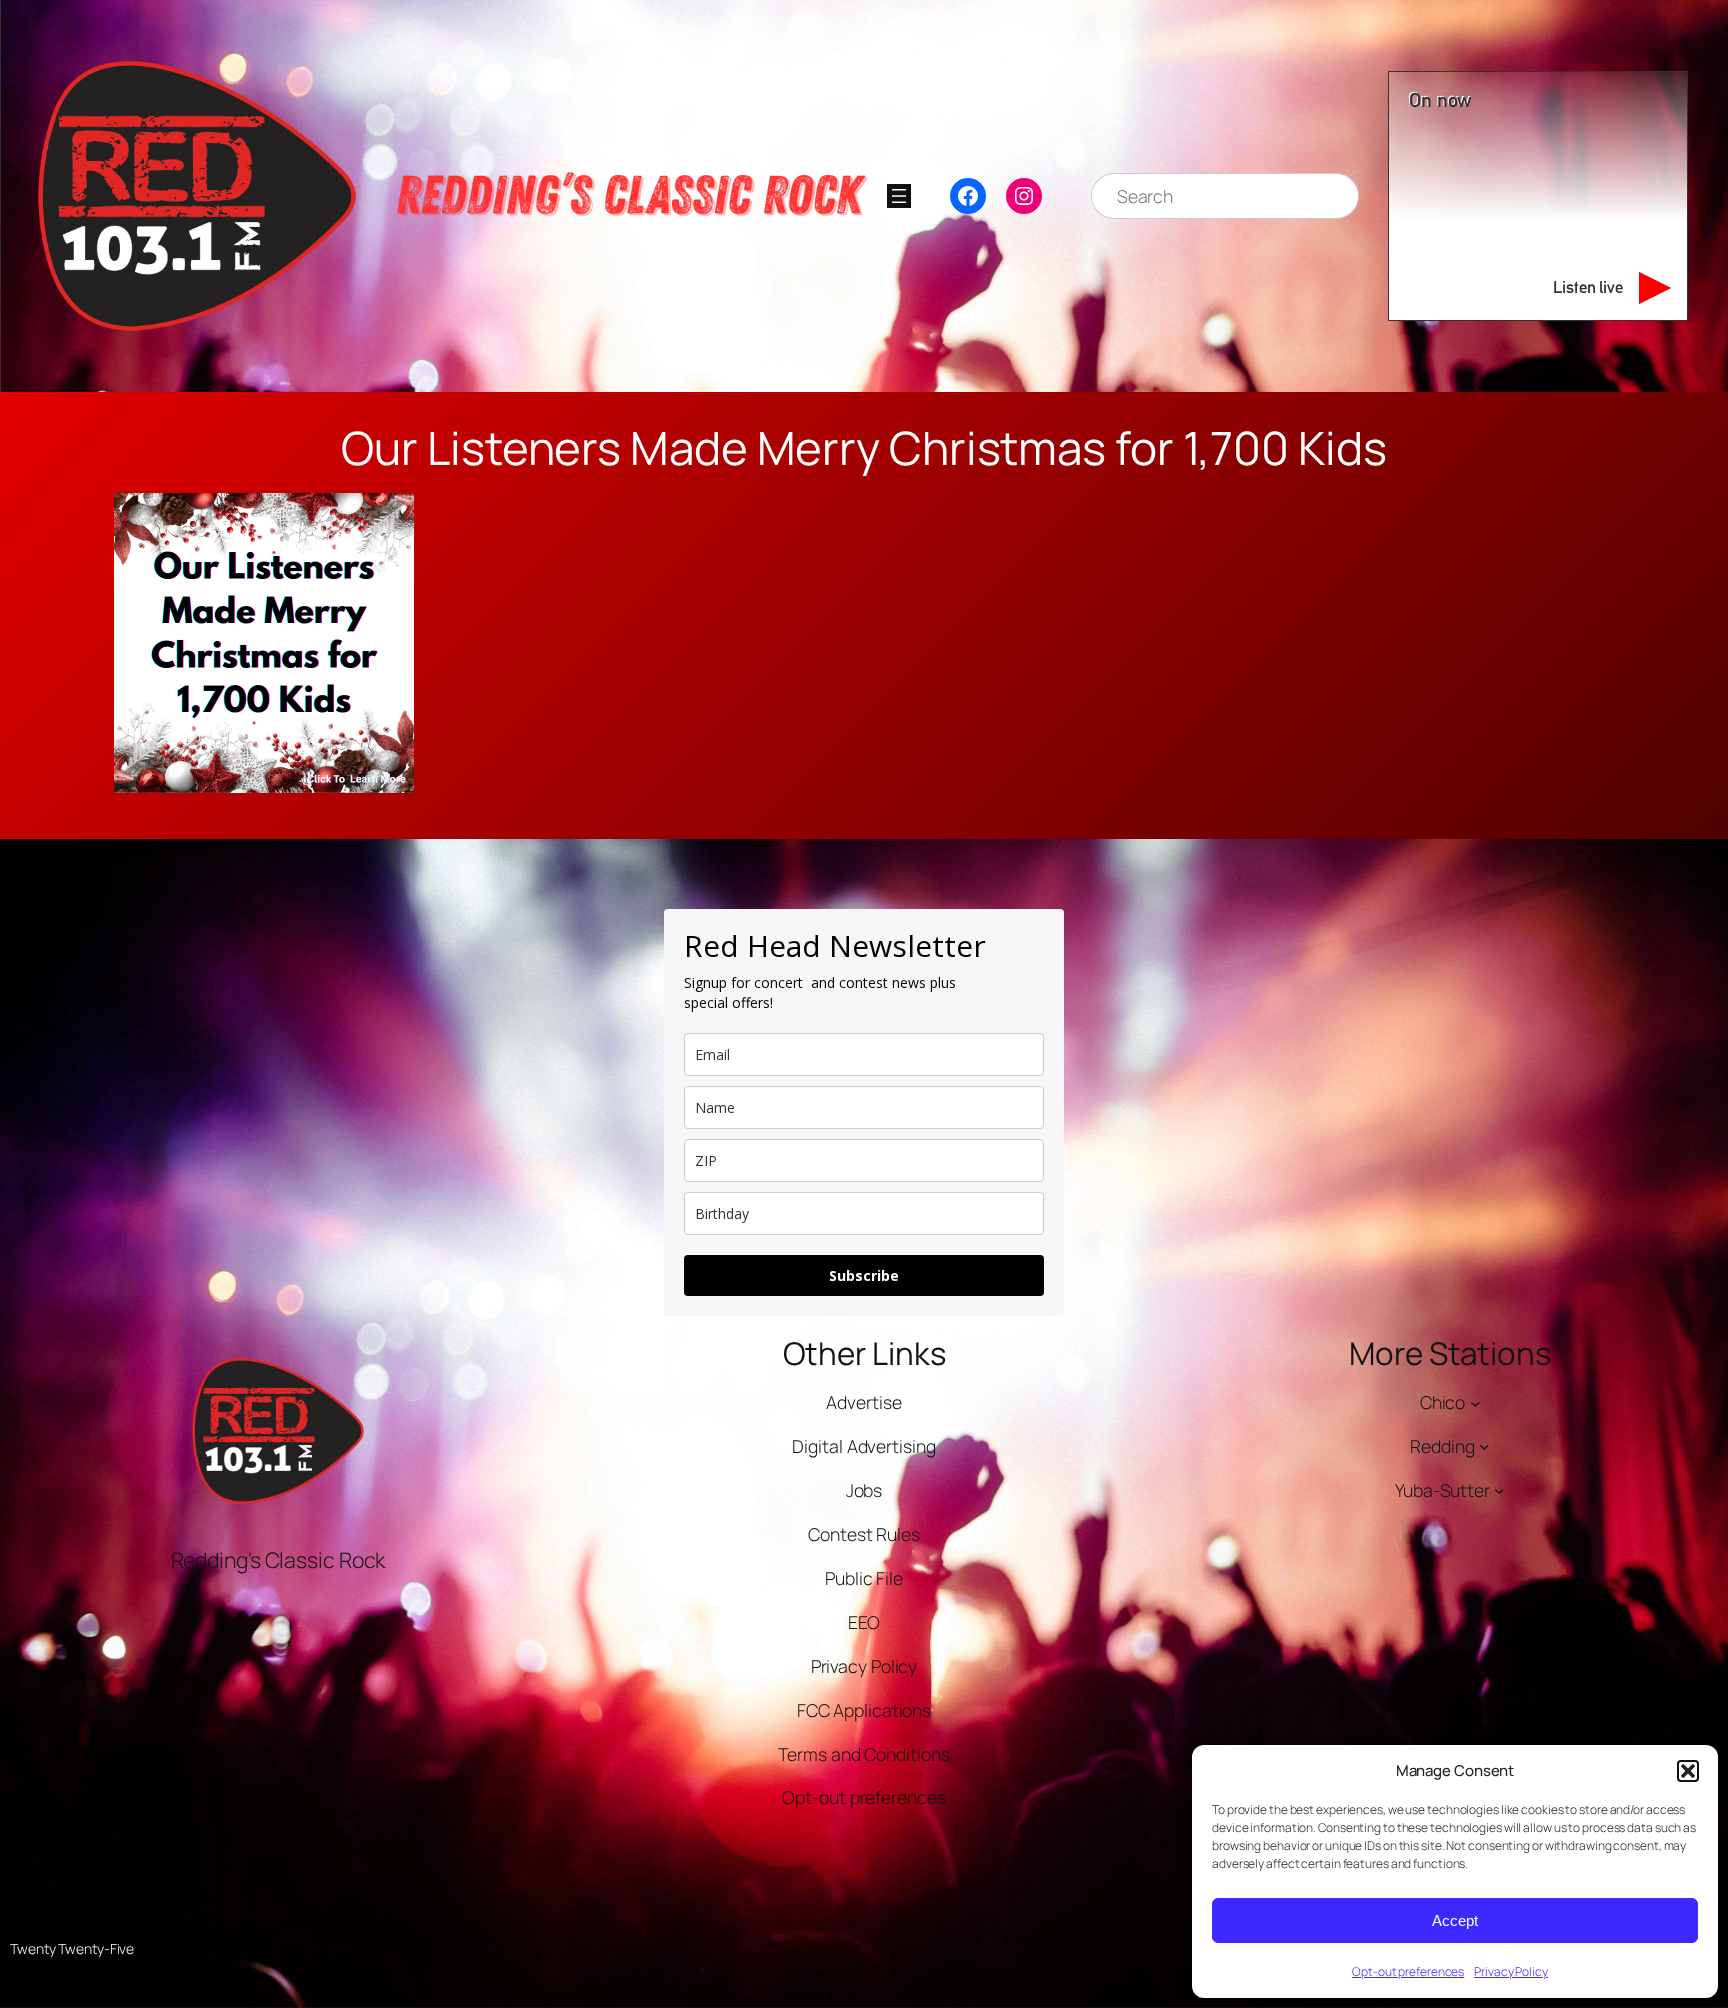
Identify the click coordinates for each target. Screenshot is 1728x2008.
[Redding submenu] (1484, 1446)
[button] (1688, 1771)
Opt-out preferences (1408, 1971)
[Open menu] (899, 196)
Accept (1455, 1920)
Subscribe (864, 1275)
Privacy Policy (1511, 1971)
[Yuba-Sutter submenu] (1499, 1490)
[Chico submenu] (1475, 1402)
